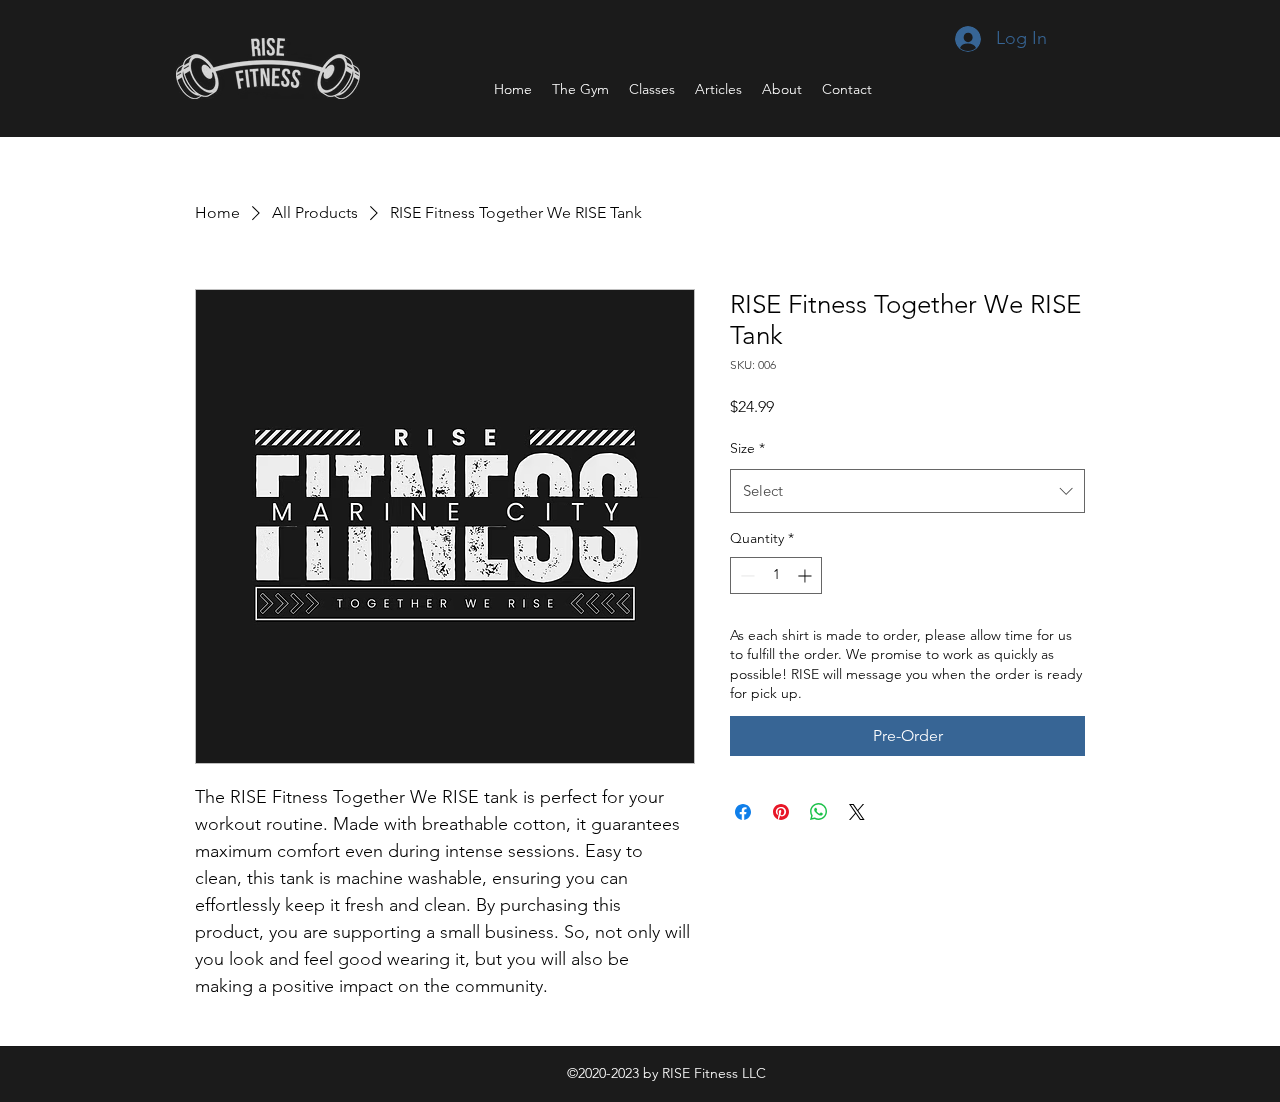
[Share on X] (857, 812)
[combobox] (907, 491)
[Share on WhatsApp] (819, 812)
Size (747, 448)
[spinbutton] (776, 575)
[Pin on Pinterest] (781, 812)
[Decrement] (745, 575)
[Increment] (806, 575)
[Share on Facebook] (743, 812)
